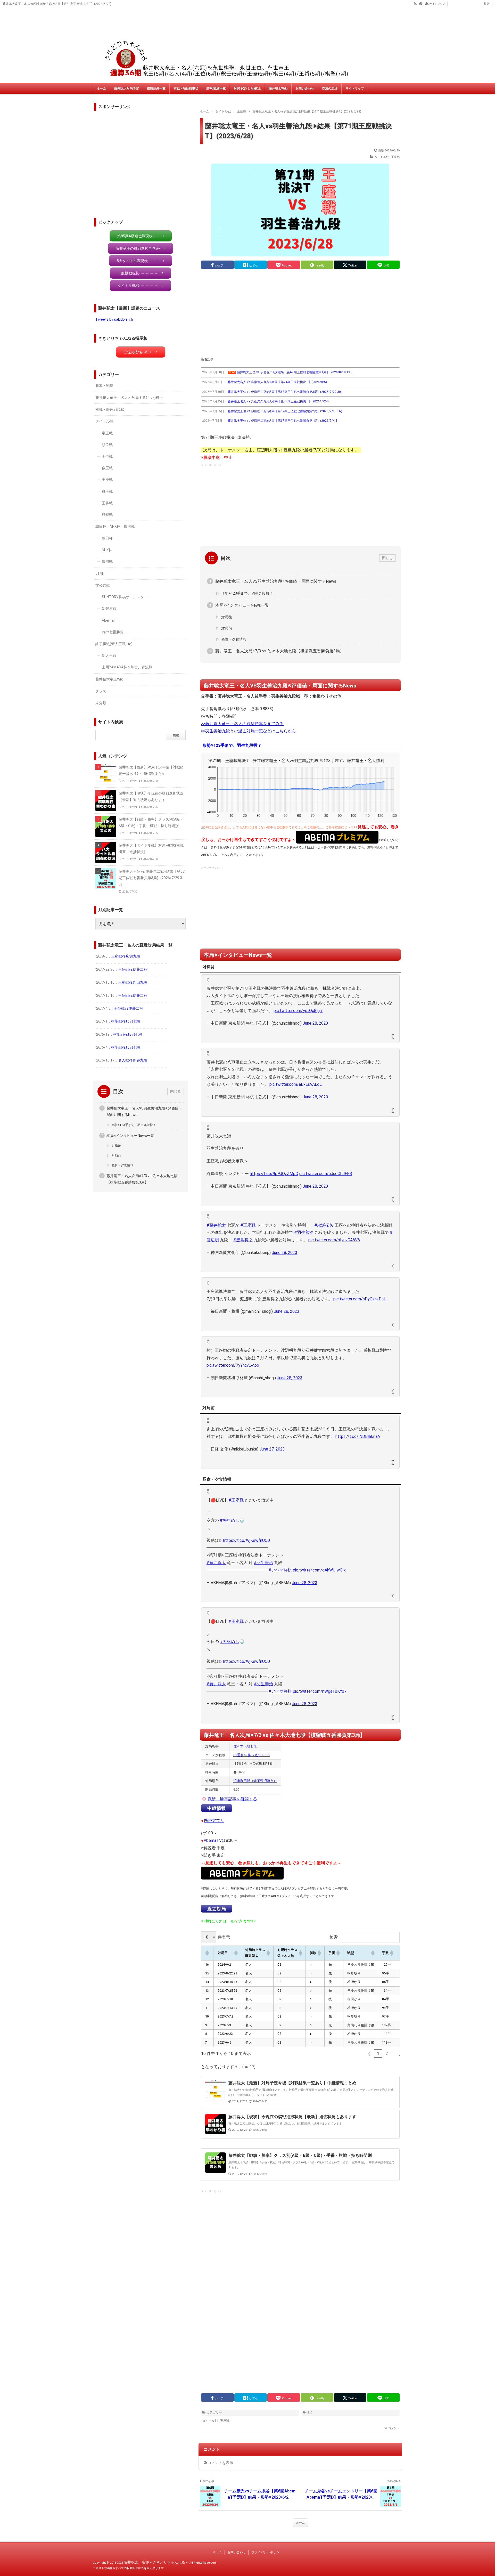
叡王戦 (107, 468)
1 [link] (378, 2053)
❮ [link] (369, 2053)
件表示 (224, 1937)
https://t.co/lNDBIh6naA (358, 1436)
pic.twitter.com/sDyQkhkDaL (360, 1299)
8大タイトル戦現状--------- (138, 261)
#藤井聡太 (216, 1225)
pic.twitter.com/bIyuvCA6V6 (334, 1240)
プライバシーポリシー (267, 2552)
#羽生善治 (304, 1232)
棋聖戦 (107, 515)
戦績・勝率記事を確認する (232, 1799)
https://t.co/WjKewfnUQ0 (246, 1540)
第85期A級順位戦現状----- (138, 236)
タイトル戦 (104, 421)
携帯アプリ (214, 1821)
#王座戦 (248, 1225)
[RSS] (415, 3)
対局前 (227, 628)
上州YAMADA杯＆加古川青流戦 (127, 667)
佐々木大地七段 (245, 1746)
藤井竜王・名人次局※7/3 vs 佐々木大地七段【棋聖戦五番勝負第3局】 (280, 651)
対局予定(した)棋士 (247, 88)
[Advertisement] (300, 313)
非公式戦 (103, 585)
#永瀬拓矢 (324, 1225)
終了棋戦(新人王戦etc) (114, 644)
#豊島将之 (243, 1240)
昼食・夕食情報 (234, 639)
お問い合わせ (305, 88)
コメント (394, 2428)
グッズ (101, 691)
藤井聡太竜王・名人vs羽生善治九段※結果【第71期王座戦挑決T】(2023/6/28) (298, 131)
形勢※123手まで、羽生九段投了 (247, 593)
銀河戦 (107, 562)
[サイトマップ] (427, 3)
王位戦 (107, 456)
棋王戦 (107, 491)
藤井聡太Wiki (278, 88)
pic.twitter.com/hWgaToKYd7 (320, 1691)
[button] (207, 1953)
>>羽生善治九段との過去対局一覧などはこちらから (249, 731)
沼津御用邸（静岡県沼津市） (255, 1781)
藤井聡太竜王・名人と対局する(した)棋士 (129, 398)
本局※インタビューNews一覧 (242, 605)
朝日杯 (107, 538)
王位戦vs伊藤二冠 (133, 969)
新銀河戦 (109, 609)
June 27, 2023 (272, 1449)
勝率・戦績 (104, 386)
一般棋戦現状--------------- (138, 273)
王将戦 (107, 503)
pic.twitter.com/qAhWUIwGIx (319, 1570)
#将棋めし (230, 1520)
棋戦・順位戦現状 (186, 88)
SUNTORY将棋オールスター (125, 597)
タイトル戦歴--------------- (138, 286)
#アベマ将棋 (280, 1570)
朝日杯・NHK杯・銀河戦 (115, 526)
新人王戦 (109, 655)
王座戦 (107, 480)
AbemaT (109, 620)
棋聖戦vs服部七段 (126, 1021)
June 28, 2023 (315, 1023)
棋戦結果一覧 (156, 88)
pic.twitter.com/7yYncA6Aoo (233, 1365)
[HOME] (421, 3)
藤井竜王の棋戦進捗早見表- (138, 248)
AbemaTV (213, 1840)
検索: (334, 1937)
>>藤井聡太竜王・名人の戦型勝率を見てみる (242, 724)
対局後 (227, 617)
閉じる (387, 558)
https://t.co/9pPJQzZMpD (274, 1174)
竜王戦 (107, 433)
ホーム (102, 88)
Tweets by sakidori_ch (114, 319)
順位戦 (107, 445)
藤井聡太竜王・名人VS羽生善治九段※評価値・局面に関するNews (276, 581)
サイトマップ (437, 4)
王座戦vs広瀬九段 (126, 956)
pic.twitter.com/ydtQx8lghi (298, 1011)
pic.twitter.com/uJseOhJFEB (326, 1174)
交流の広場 (330, 88)
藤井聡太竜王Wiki (109, 679)
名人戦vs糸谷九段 (133, 1060)
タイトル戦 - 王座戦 (387, 157)
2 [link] (387, 2053)
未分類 (101, 703)
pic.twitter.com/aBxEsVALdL (296, 1084)
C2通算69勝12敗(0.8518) (251, 1755)
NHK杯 (107, 550)
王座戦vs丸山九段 (133, 982)
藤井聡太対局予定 (127, 88)
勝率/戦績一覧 (216, 88)
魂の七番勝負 (113, 632)
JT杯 (100, 573)
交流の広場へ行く (138, 352)
